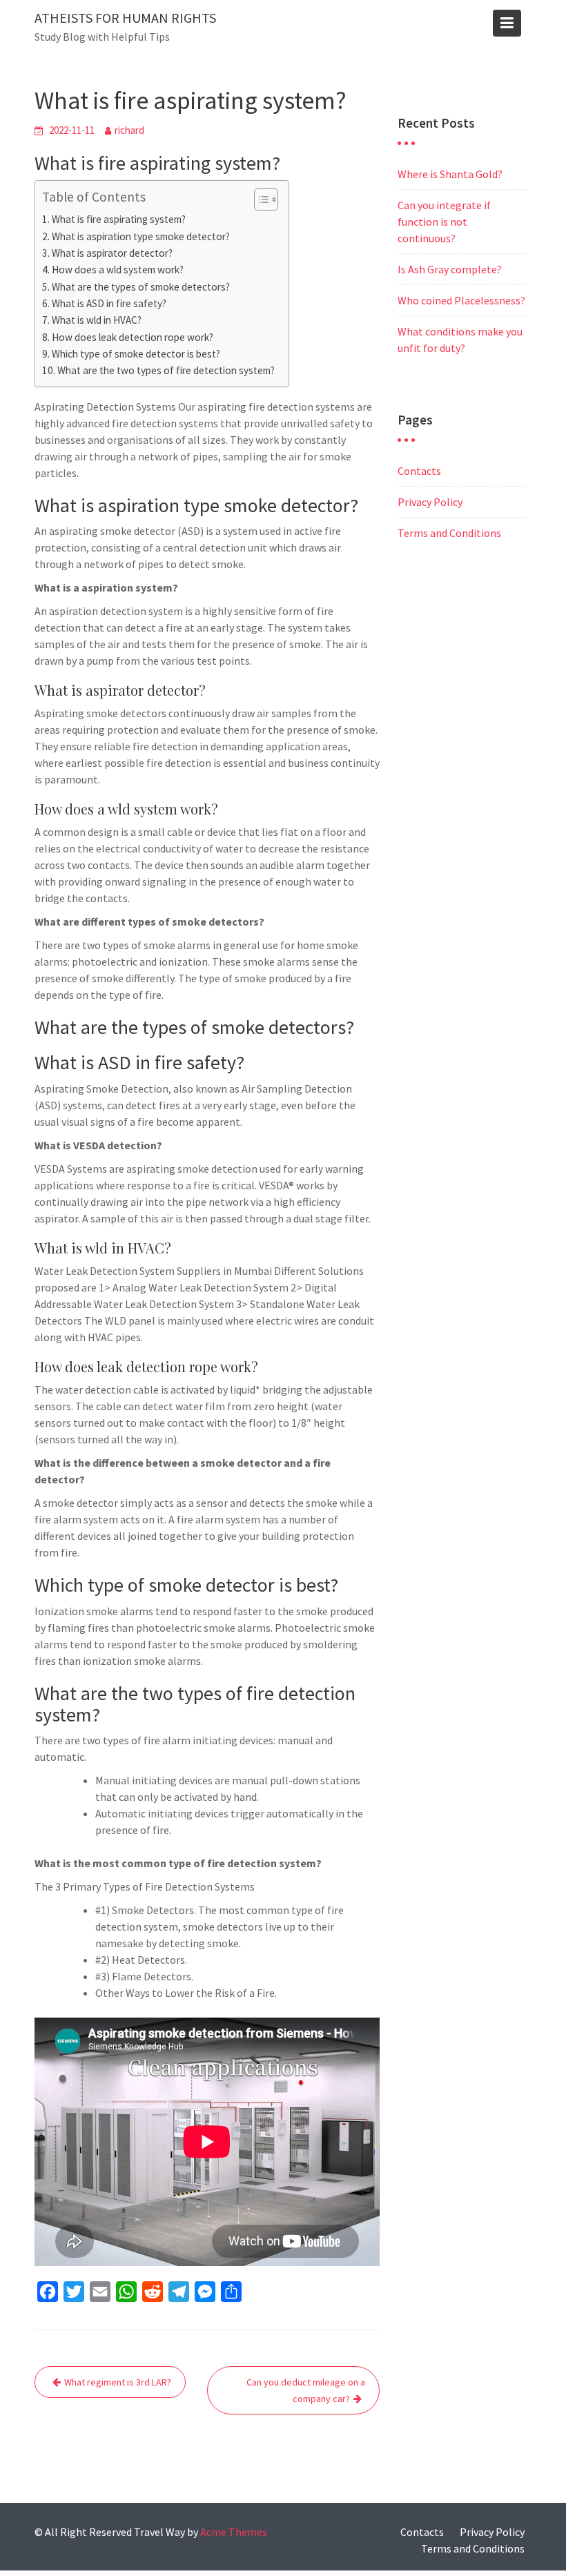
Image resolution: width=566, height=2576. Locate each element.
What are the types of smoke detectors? (141, 287)
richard (129, 130)
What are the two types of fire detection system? (166, 370)
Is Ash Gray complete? (450, 269)
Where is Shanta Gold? (450, 174)
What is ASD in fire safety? (109, 303)
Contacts (419, 471)
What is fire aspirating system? (119, 219)
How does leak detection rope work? (133, 337)
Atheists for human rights (125, 18)
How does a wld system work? (118, 270)
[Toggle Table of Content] (259, 199)
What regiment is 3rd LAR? (118, 2382)
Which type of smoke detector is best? (136, 354)
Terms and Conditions (449, 533)
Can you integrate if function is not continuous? (444, 222)
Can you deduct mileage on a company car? (306, 2390)
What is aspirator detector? (112, 253)
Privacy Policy (430, 502)
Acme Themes (234, 2532)
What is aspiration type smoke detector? (141, 236)
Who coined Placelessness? (461, 300)
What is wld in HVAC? (97, 320)
